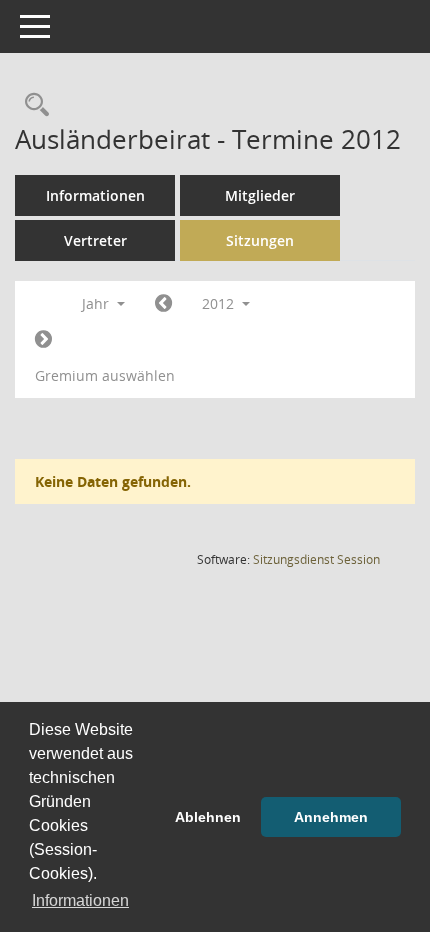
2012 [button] (220, 303)
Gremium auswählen (105, 375)
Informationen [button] (80, 900)
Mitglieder (260, 195)
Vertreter (95, 240)
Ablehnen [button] (208, 817)
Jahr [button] (97, 303)
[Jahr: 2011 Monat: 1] (163, 304)
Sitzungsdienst (316, 559)
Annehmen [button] (331, 817)
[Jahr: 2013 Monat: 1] (43, 340)
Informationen (95, 195)
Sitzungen (260, 240)
